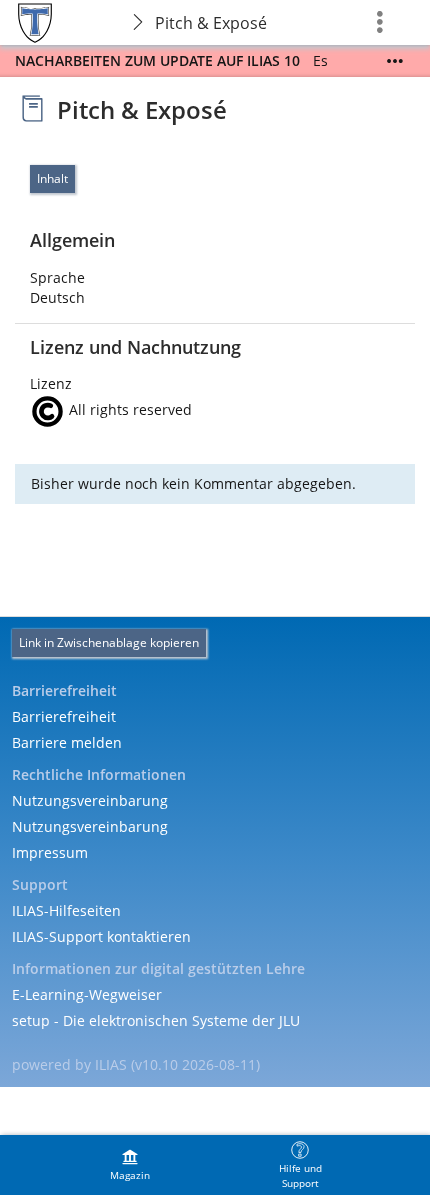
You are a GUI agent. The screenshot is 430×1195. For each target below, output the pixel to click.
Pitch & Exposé (211, 23)
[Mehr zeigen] (395, 61)
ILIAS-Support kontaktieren (101, 936)
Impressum (50, 852)
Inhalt (52, 178)
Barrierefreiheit (64, 716)
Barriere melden (67, 742)
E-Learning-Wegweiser (87, 994)
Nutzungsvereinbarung (90, 800)
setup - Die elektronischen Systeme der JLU (156, 1020)
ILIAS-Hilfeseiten (66, 910)
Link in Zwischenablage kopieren (109, 642)
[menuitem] (130, 1165)
